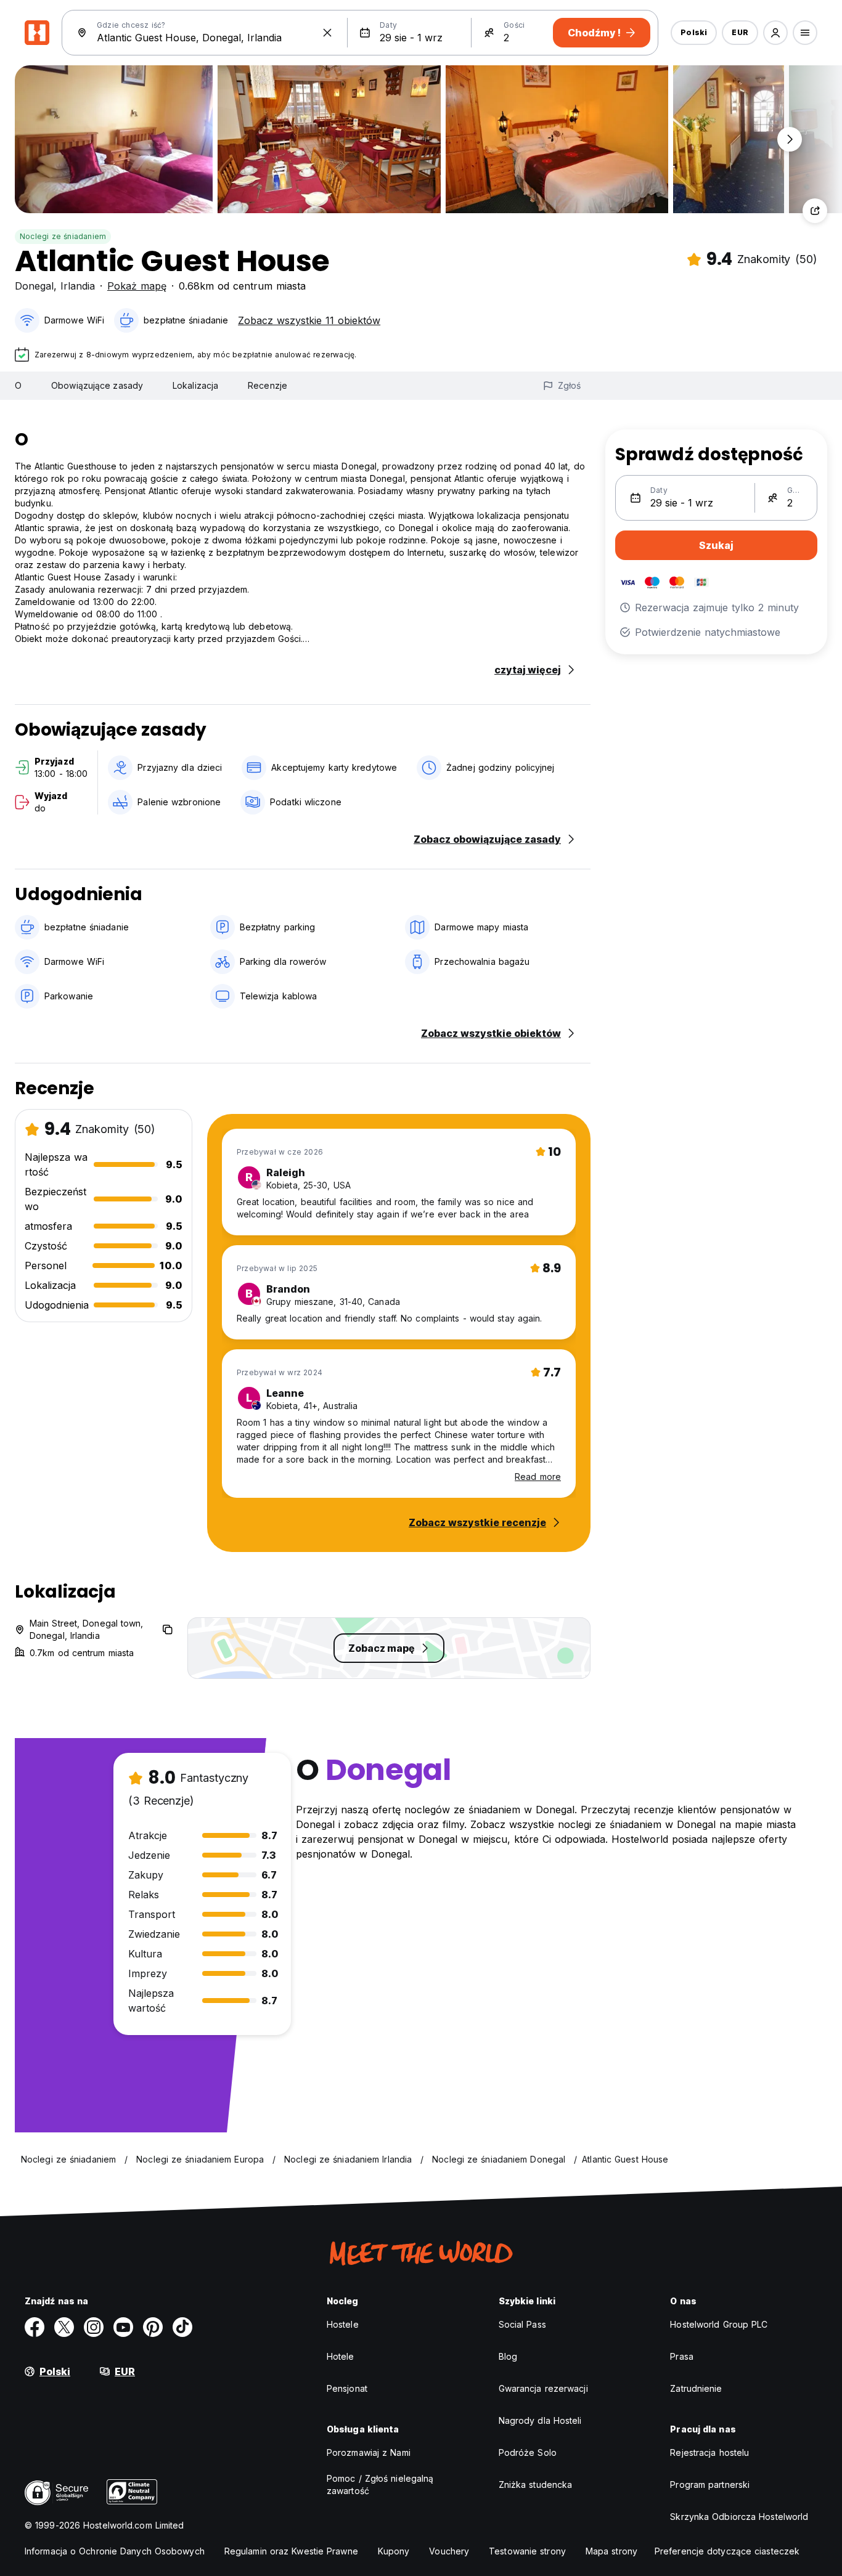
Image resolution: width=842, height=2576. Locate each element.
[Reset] (327, 33)
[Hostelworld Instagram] (94, 2327)
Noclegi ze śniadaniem (63, 236)
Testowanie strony (527, 2551)
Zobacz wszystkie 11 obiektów (309, 320)
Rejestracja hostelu (709, 2452)
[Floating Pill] (790, 139)
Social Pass (522, 2324)
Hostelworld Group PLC (719, 2324)
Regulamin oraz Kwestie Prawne (291, 2551)
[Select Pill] (775, 33)
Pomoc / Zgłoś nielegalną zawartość (380, 2485)
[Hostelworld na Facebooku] (35, 2327)
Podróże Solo (528, 2452)
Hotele (341, 2356)
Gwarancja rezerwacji (543, 2388)
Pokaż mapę (137, 286)
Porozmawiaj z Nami (369, 2452)
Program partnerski (710, 2485)
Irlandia (78, 286)
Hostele (343, 2324)
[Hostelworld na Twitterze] (64, 2327)
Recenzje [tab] (268, 385)
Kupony (394, 2551)
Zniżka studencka (536, 2485)
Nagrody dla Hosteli (540, 2420)
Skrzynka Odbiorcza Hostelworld (739, 2517)
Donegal (34, 286)
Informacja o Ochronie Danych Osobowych (115, 2551)
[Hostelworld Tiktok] (182, 2327)
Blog (508, 2356)
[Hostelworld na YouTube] (123, 2327)
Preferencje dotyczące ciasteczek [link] (727, 2551)
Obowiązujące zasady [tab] (97, 385)
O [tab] (18, 385)
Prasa (682, 2356)
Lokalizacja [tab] (195, 385)
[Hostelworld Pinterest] (153, 2327)
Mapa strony (611, 2551)
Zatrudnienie (696, 2388)
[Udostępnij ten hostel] (815, 211)
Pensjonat (347, 2388)
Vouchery (449, 2551)
